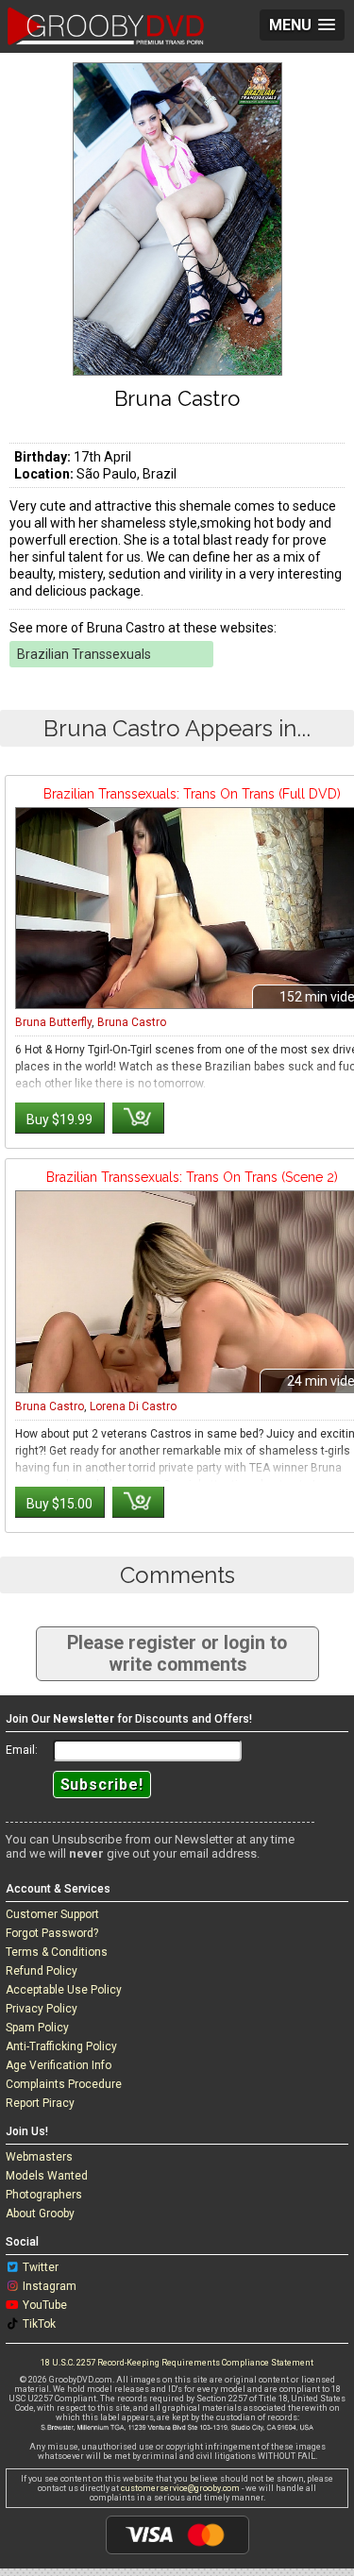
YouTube (45, 2305)
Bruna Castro (132, 1022)
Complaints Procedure (64, 2084)
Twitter (41, 2267)
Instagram (50, 2286)
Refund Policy (42, 1971)
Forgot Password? (52, 1933)
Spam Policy (37, 2028)
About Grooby (40, 2214)
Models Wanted (47, 2176)
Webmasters (39, 2157)
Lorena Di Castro (133, 1406)
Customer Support (52, 1914)
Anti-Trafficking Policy (61, 2046)
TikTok (39, 2324)
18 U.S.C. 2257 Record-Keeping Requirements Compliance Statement (177, 2363)
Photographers (44, 2195)
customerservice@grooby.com (180, 2488)
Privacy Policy (42, 2009)
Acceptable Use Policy (64, 1990)
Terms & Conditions (57, 1952)
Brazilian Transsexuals (84, 654)
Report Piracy (40, 2103)
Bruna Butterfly (53, 1022)
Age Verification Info (59, 2065)
